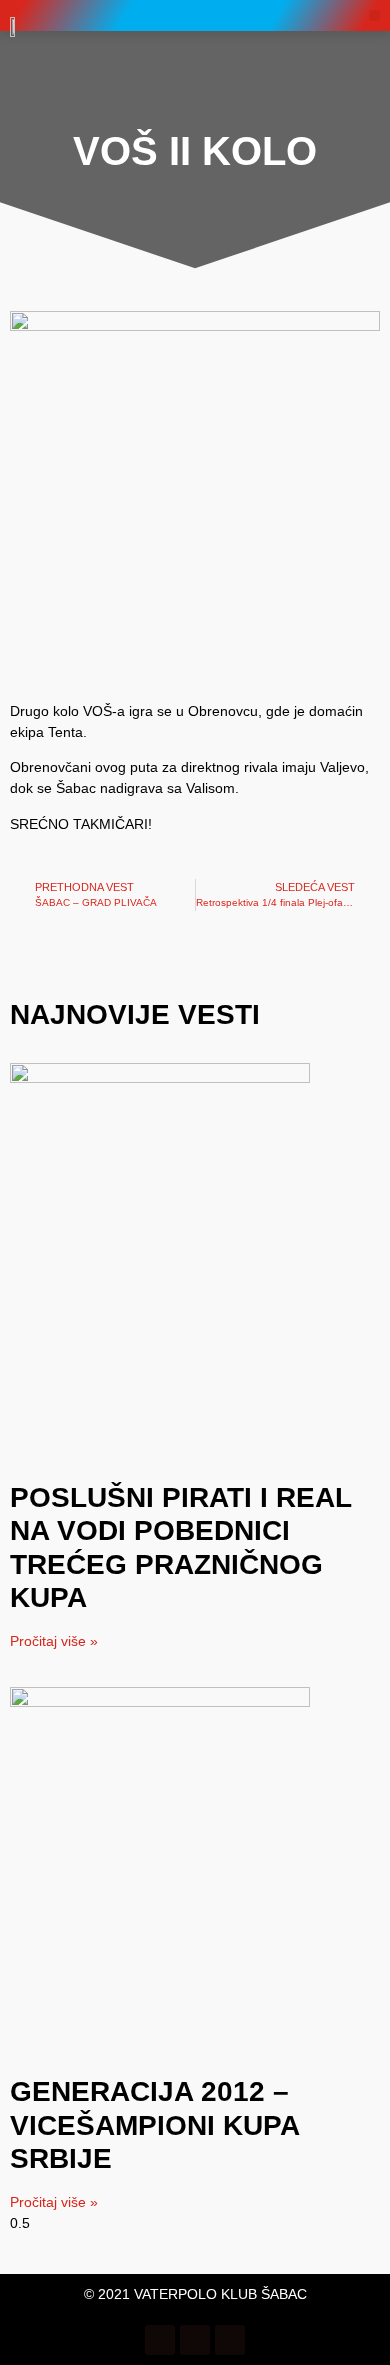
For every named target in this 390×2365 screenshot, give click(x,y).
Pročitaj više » (54, 1641)
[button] (374, 15)
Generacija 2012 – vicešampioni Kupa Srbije (154, 2125)
